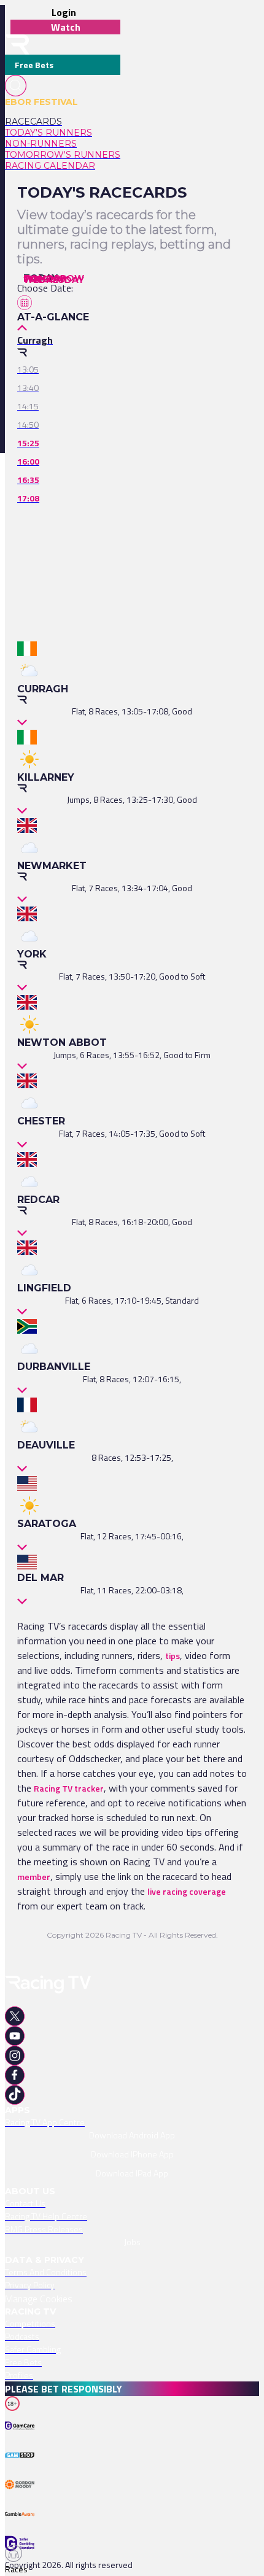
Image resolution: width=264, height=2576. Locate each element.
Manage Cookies (39, 2299)
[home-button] (17, 44)
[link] (63, 122)
